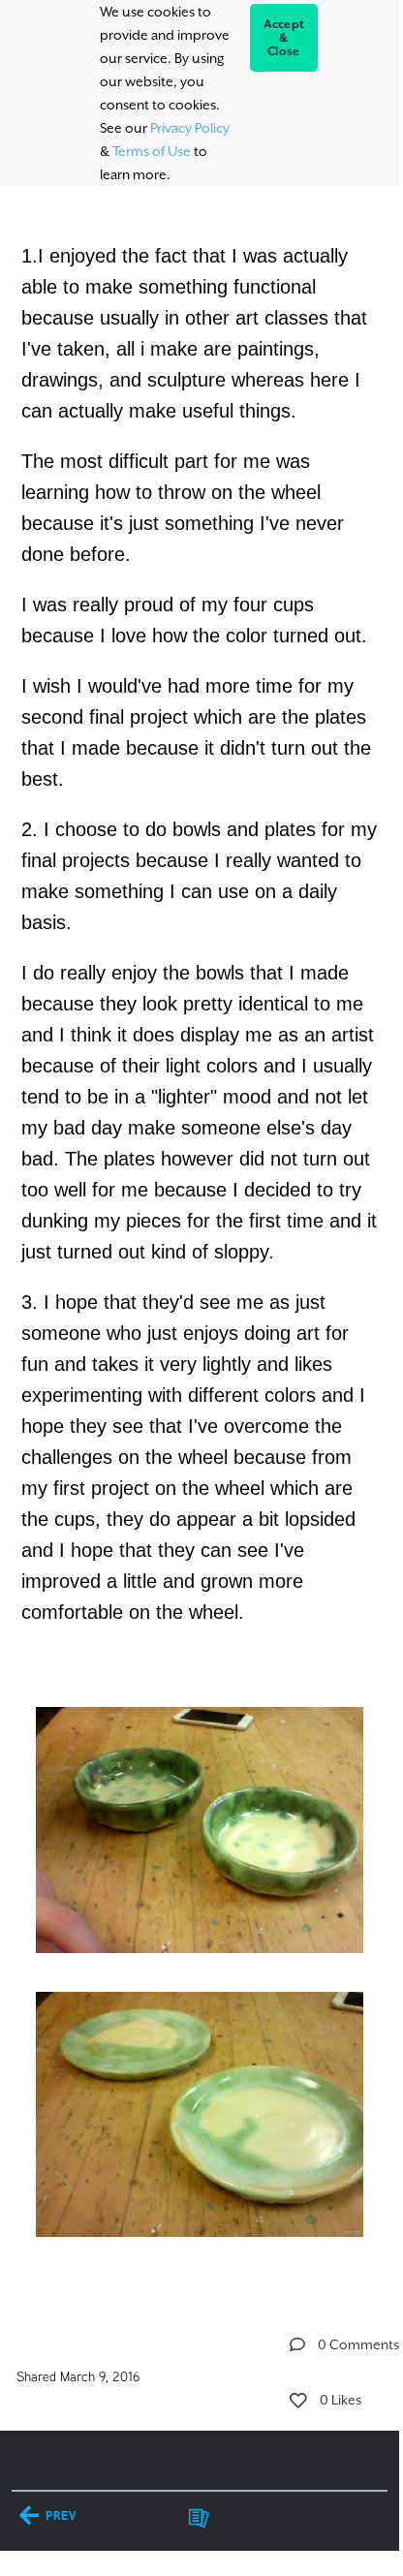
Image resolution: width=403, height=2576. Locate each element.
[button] (297, 2344)
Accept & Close (284, 38)
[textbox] (199, 1239)
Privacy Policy (190, 128)
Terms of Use (152, 151)
